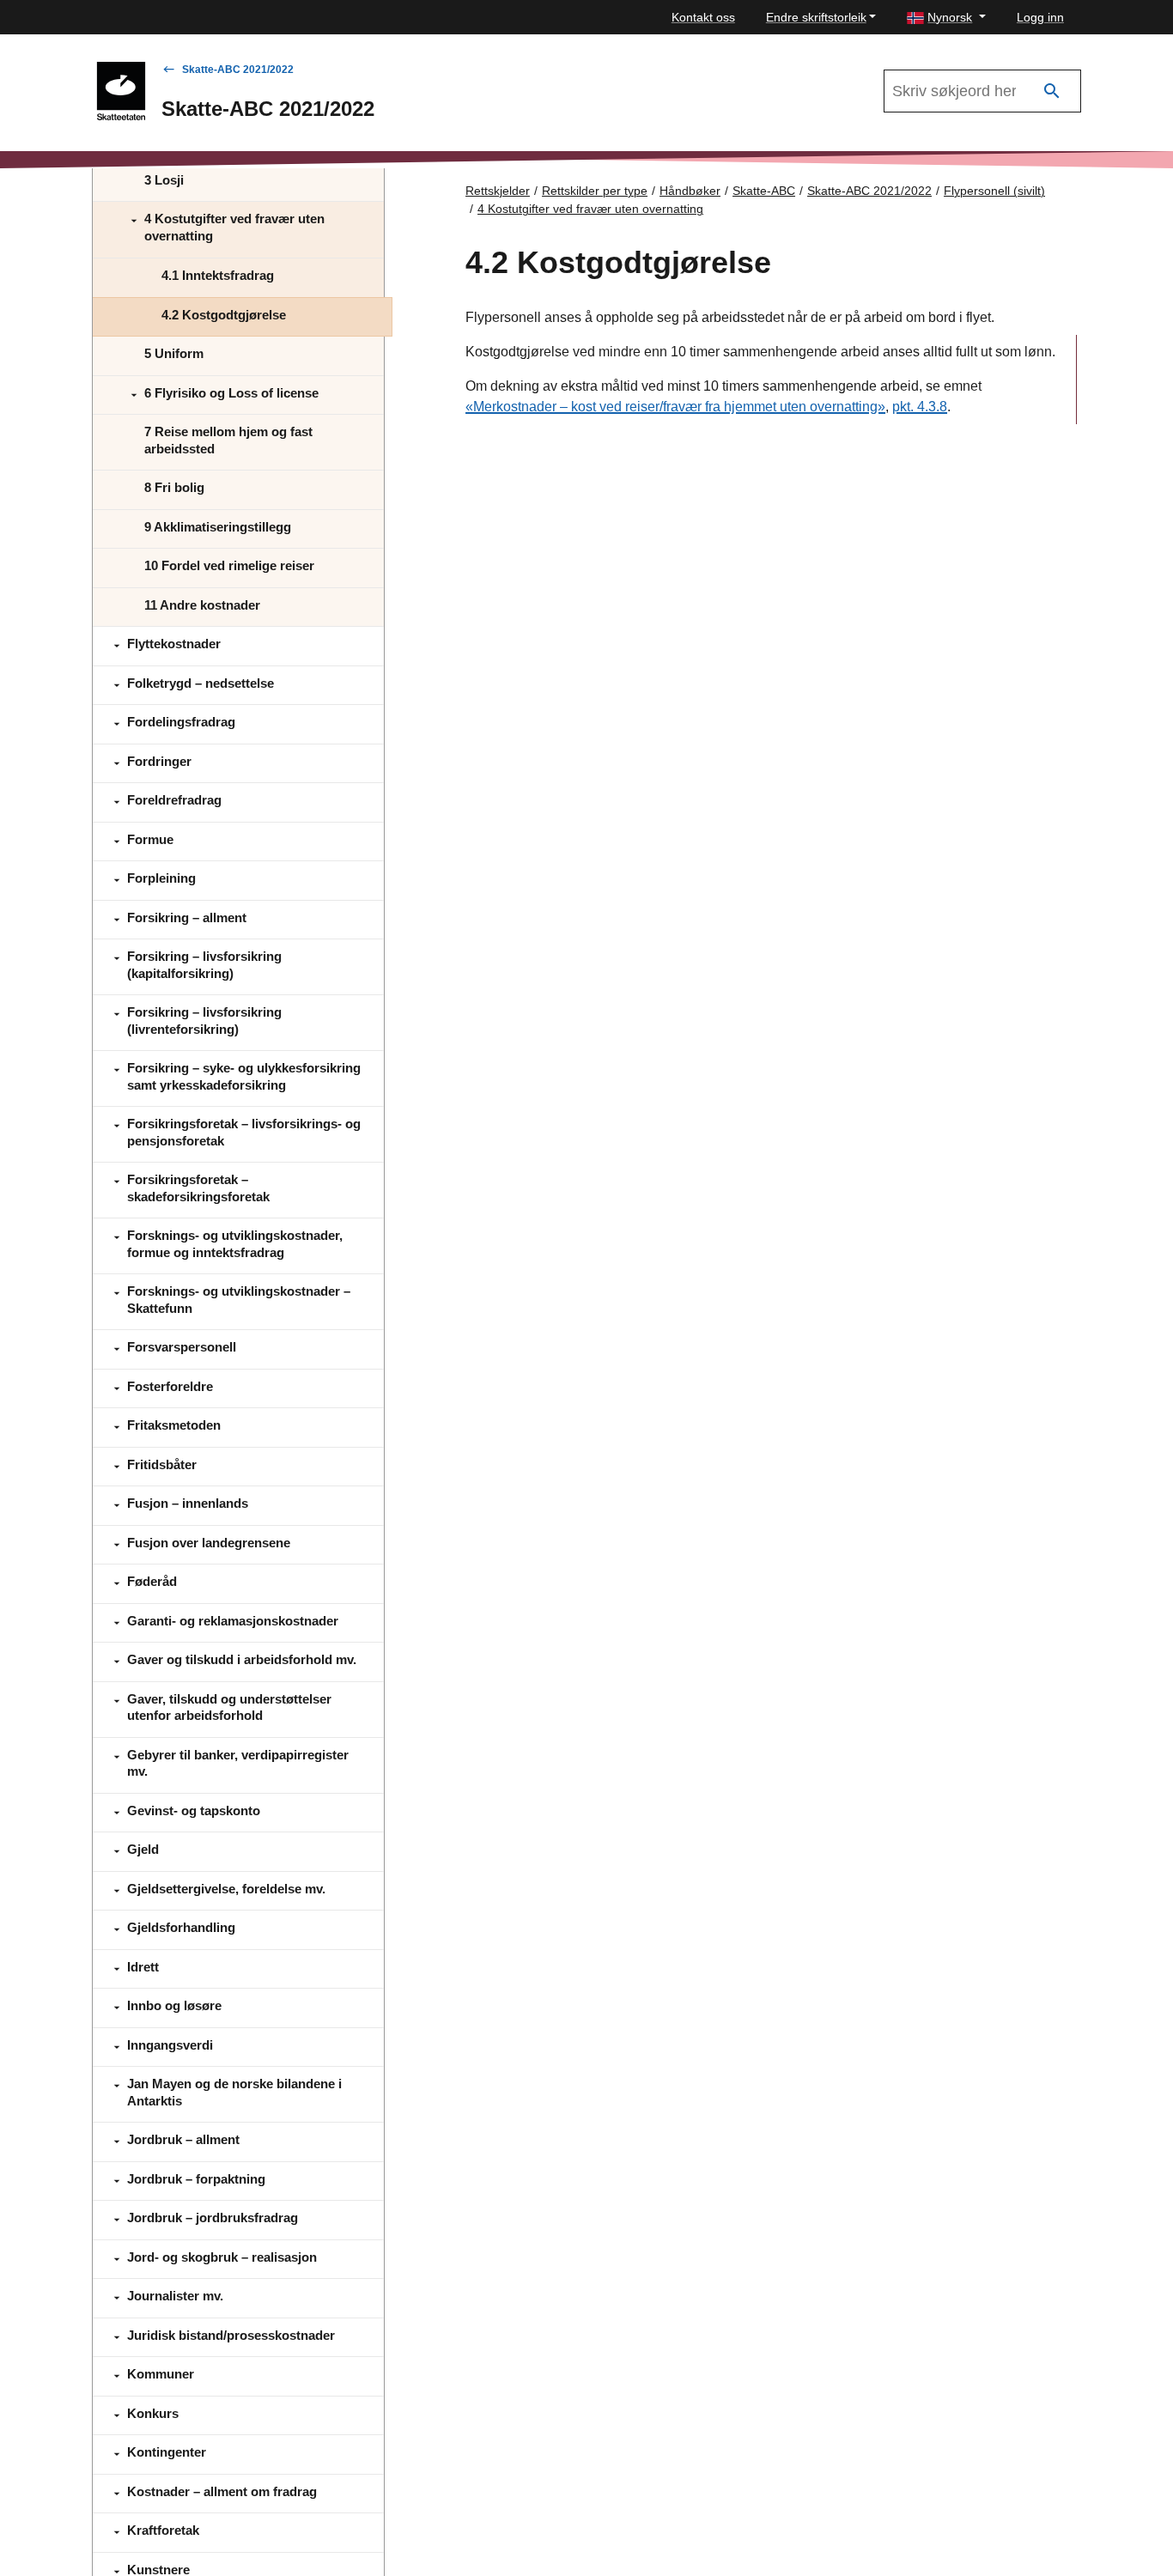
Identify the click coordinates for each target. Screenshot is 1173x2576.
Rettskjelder (498, 191)
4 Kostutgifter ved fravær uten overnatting (590, 209)
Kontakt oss (703, 17)
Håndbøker (690, 191)
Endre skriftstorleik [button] (816, 17)
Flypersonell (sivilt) (994, 191)
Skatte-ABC (764, 191)
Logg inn (1040, 17)
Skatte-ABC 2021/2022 (238, 70)
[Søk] (1052, 91)
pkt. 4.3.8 (920, 407)
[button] (946, 18)
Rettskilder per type (595, 191)
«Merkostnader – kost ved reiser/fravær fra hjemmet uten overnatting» (675, 407)
